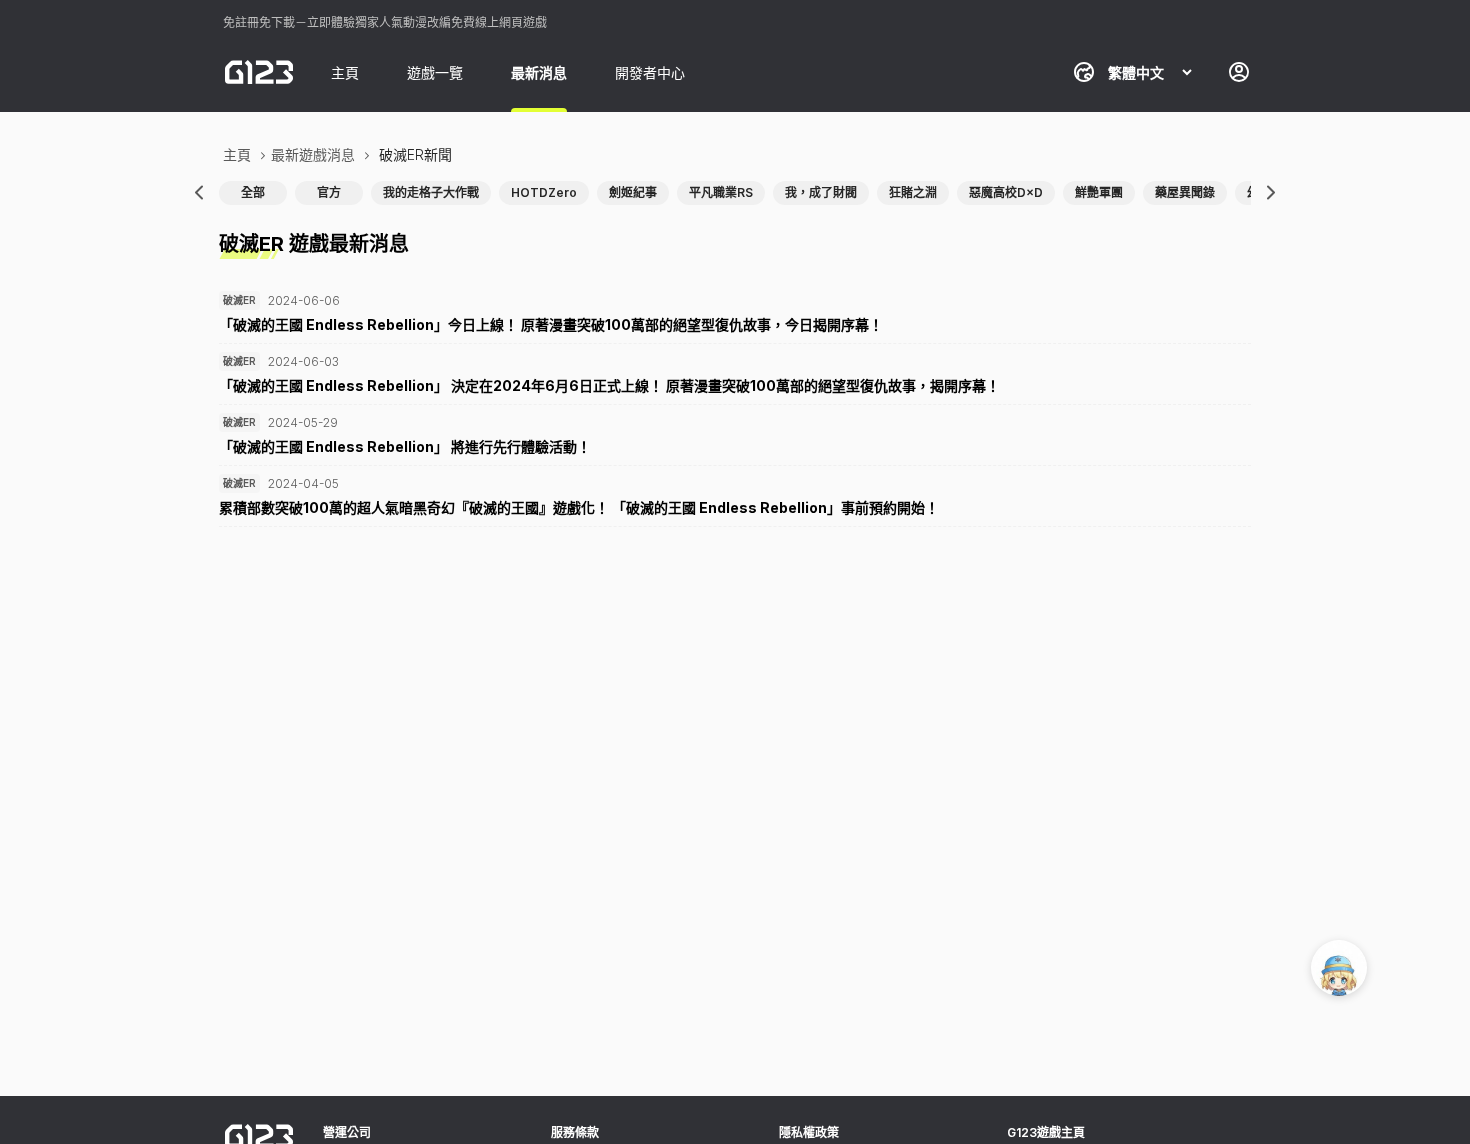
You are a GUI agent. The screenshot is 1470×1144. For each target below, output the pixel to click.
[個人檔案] (1239, 72)
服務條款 (575, 1132)
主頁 (345, 72)
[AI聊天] (1339, 968)
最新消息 (539, 72)
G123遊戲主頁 (1046, 1132)
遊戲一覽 (435, 72)
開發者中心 (650, 72)
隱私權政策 (809, 1132)
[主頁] (259, 72)
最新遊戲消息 (313, 154)
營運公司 (347, 1132)
